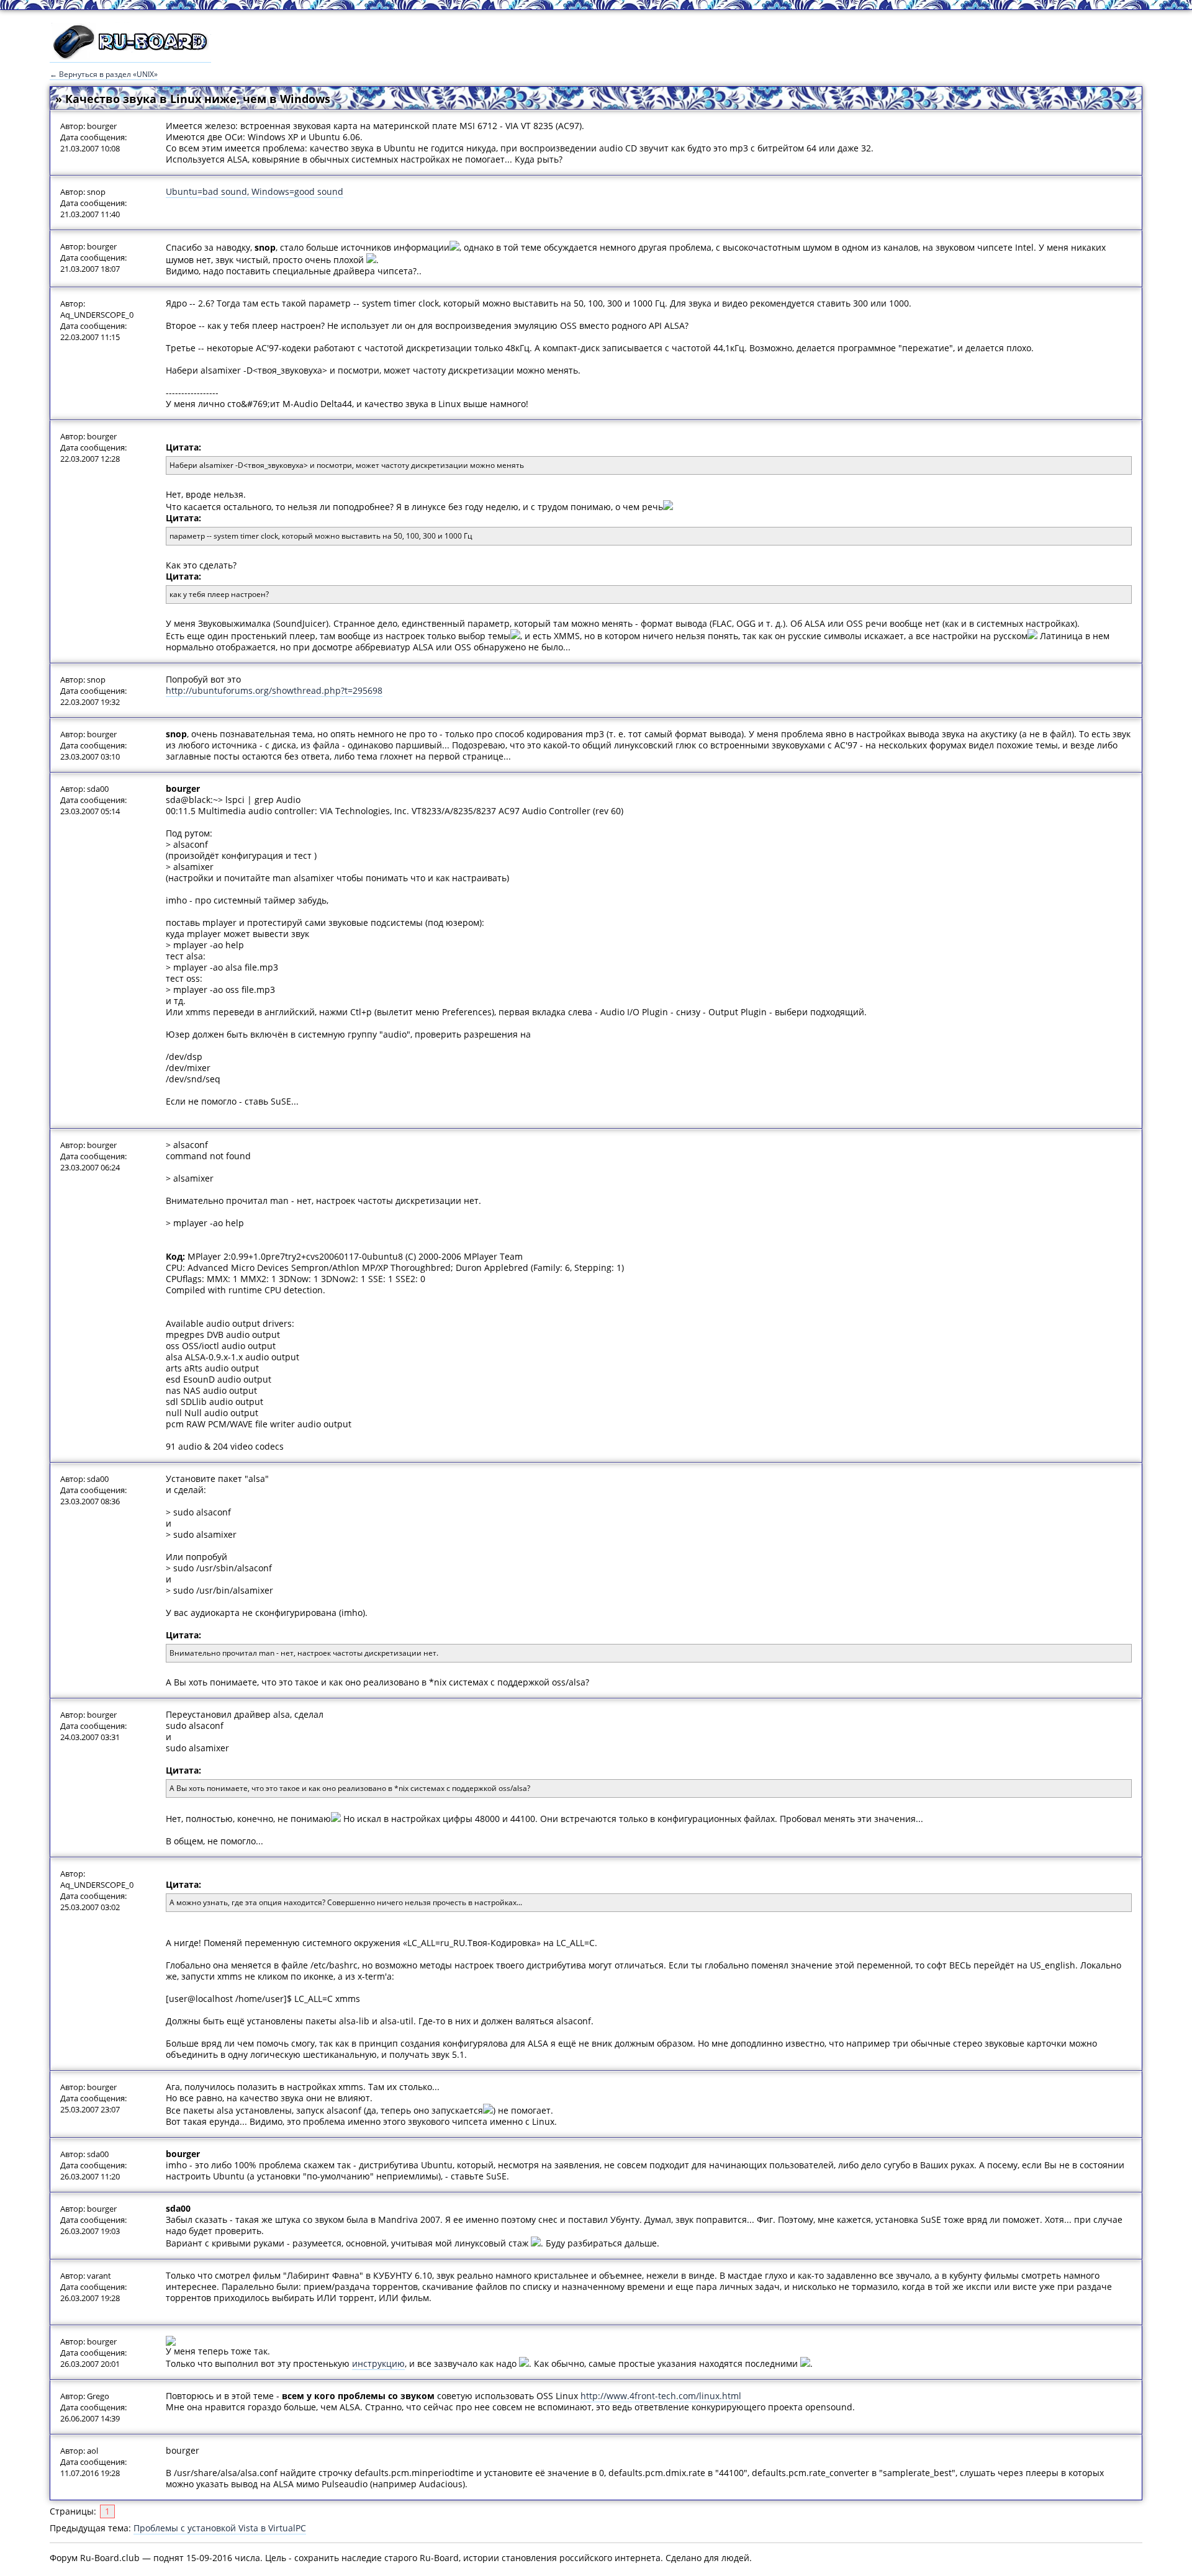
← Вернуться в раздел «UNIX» (104, 74)
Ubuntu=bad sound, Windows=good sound (255, 191)
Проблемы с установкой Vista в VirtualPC (220, 2528)
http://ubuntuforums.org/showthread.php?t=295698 (274, 690)
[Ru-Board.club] (130, 56)
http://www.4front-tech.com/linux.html (661, 2396)
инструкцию (378, 2363)
